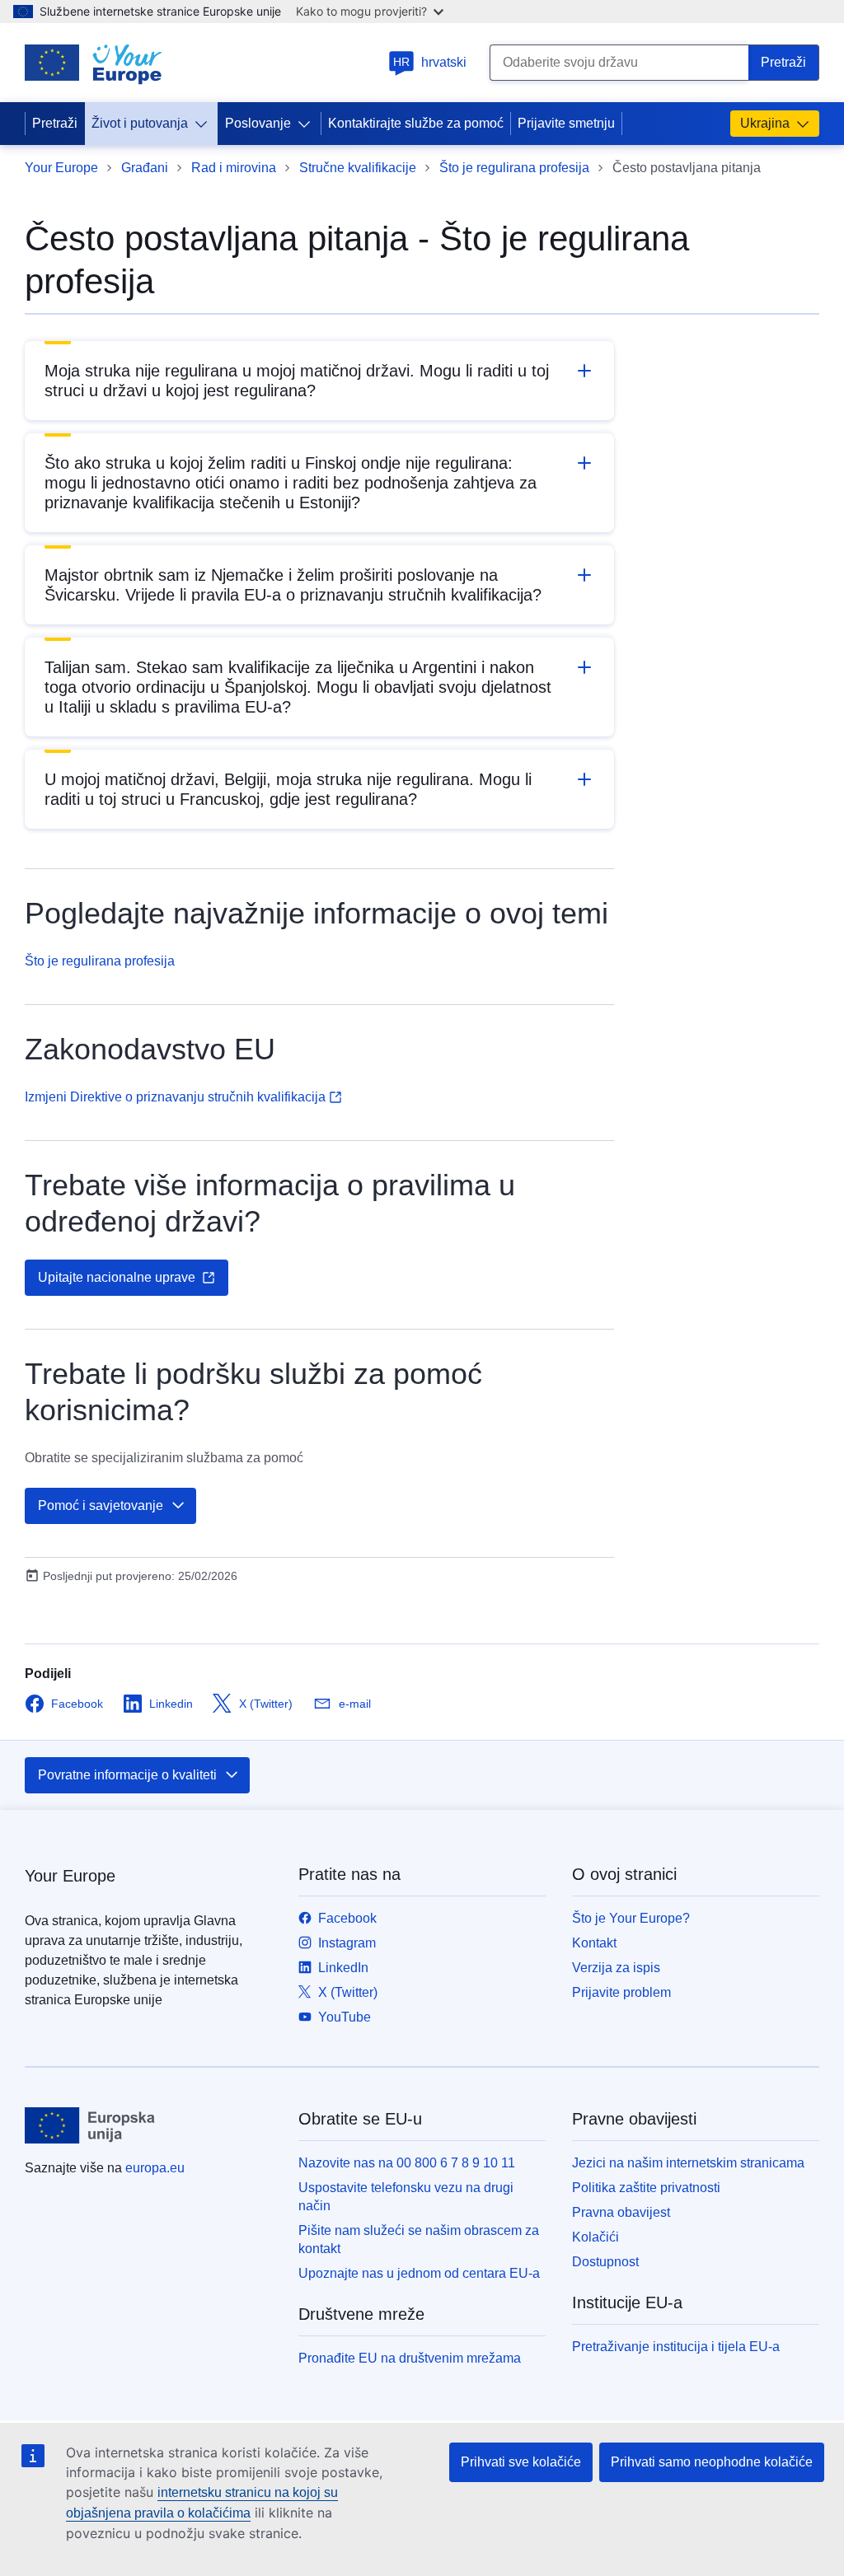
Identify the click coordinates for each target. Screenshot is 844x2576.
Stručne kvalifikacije (358, 168)
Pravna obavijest (621, 2212)
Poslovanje (258, 123)
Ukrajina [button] (765, 123)
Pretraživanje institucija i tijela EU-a (676, 2347)
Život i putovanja (140, 123)
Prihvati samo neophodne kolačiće (712, 2462)
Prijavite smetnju (566, 123)
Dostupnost (605, 2262)
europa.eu (155, 2168)
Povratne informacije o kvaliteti (127, 1775)
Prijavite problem (621, 1992)
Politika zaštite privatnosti (646, 2188)
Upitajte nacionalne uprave (117, 1277)
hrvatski (430, 62)
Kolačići (595, 2237)
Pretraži (55, 123)
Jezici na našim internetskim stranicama (688, 2163)
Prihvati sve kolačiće (521, 2462)
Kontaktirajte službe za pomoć (416, 123)
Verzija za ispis (616, 1968)
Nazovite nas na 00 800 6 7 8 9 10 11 (407, 2163)
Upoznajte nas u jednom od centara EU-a (419, 2273)
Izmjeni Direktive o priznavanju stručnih (175, 1097)
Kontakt (594, 1943)
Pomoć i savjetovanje (101, 1505)
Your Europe (61, 168)
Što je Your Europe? (631, 1918)
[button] (319, 381)
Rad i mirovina (234, 168)
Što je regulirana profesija (514, 168)
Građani (145, 168)
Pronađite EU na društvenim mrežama (410, 2358)
